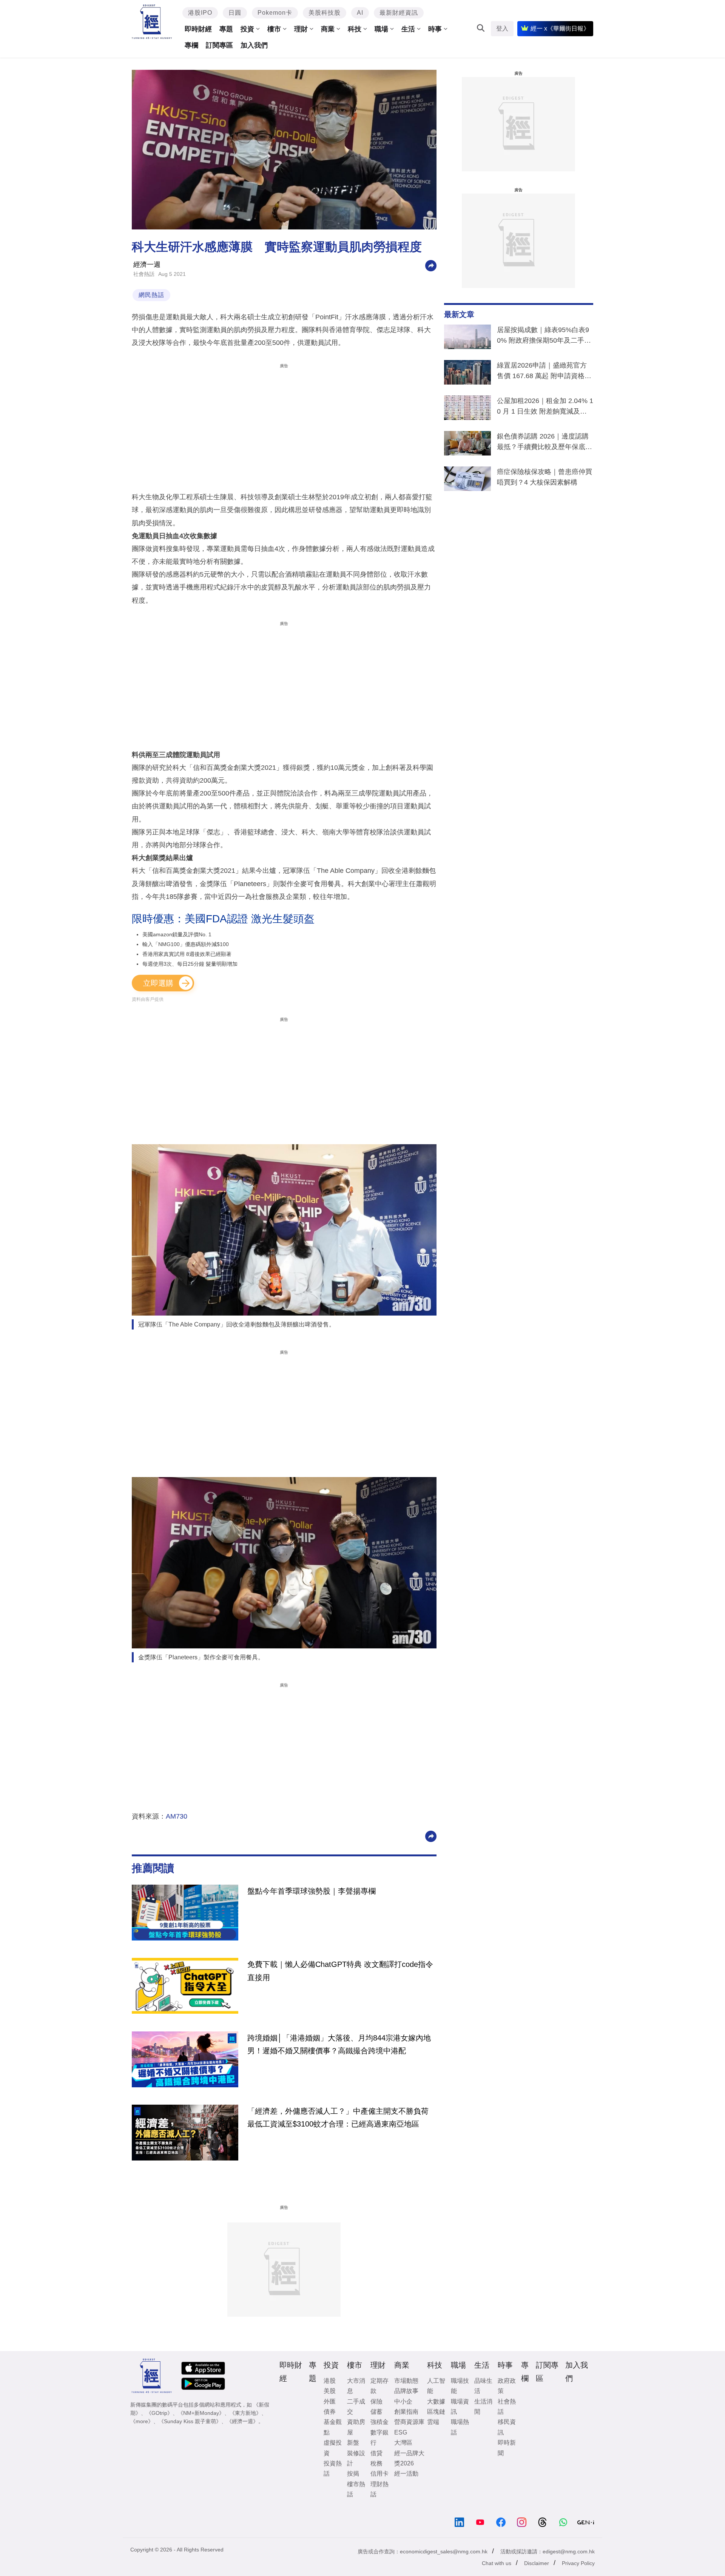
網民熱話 (151, 295)
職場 (381, 29)
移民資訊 (507, 2427)
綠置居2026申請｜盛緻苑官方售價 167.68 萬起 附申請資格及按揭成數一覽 (544, 372)
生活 (408, 29)
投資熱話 (333, 2468)
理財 (301, 29)
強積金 (379, 2422)
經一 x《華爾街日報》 (560, 28)
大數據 (436, 2401)
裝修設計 (356, 2458)
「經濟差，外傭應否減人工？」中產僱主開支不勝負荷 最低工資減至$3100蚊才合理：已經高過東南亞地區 (338, 2117)
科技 (355, 29)
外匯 (330, 2401)
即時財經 (198, 29)
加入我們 (254, 45)
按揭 (353, 2474)
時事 (435, 29)
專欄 (191, 45)
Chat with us (497, 2563)
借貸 (376, 2453)
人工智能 (436, 2386)
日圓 (235, 13)
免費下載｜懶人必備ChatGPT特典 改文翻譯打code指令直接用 (340, 1971)
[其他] (431, 265)
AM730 (177, 1816)
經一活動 (406, 2474)
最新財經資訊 (399, 13)
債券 (330, 2412)
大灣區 (403, 2443)
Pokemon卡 (275, 13)
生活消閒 (483, 2407)
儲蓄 (376, 2412)
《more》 (142, 2421)
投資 (247, 29)
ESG (401, 2432)
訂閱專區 (219, 45)
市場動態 (406, 2381)
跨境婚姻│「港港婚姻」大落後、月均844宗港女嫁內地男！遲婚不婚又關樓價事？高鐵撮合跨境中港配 (339, 2044)
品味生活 (483, 2386)
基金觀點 (333, 2427)
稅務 (376, 2463)
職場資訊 (460, 2407)
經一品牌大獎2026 (409, 2458)
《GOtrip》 (159, 2413)
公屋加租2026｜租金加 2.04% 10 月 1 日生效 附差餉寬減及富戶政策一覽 (545, 408)
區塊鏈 (436, 2412)
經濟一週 (147, 265)
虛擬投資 (333, 2448)
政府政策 (507, 2386)
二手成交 (356, 2407)
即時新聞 (507, 2448)
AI (360, 13)
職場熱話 (460, 2427)
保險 (376, 2401)
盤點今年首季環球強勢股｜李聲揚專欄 (312, 1891)
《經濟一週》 (242, 2421)
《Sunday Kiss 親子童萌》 (190, 2421)
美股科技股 (325, 13)
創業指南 (406, 2412)
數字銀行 (379, 2438)
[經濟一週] (152, 22)
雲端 (433, 2422)
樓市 (274, 29)
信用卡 (379, 2474)
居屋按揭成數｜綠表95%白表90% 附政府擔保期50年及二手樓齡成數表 (544, 337)
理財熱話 (379, 2489)
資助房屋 (356, 2427)
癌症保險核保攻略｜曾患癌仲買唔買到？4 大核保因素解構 (545, 477)
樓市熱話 (356, 2489)
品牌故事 (406, 2391)
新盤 (353, 2443)
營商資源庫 (409, 2422)
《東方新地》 (245, 2413)
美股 (330, 2391)
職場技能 (460, 2386)
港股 (330, 2381)
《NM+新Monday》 (201, 2413)
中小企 (403, 2401)
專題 (226, 29)
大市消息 (356, 2386)
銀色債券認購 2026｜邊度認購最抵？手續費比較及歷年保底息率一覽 (545, 443)
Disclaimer (537, 2563)
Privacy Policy (578, 2563)
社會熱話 (144, 274)
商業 (328, 29)
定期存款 (379, 2386)
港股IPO (200, 13)
